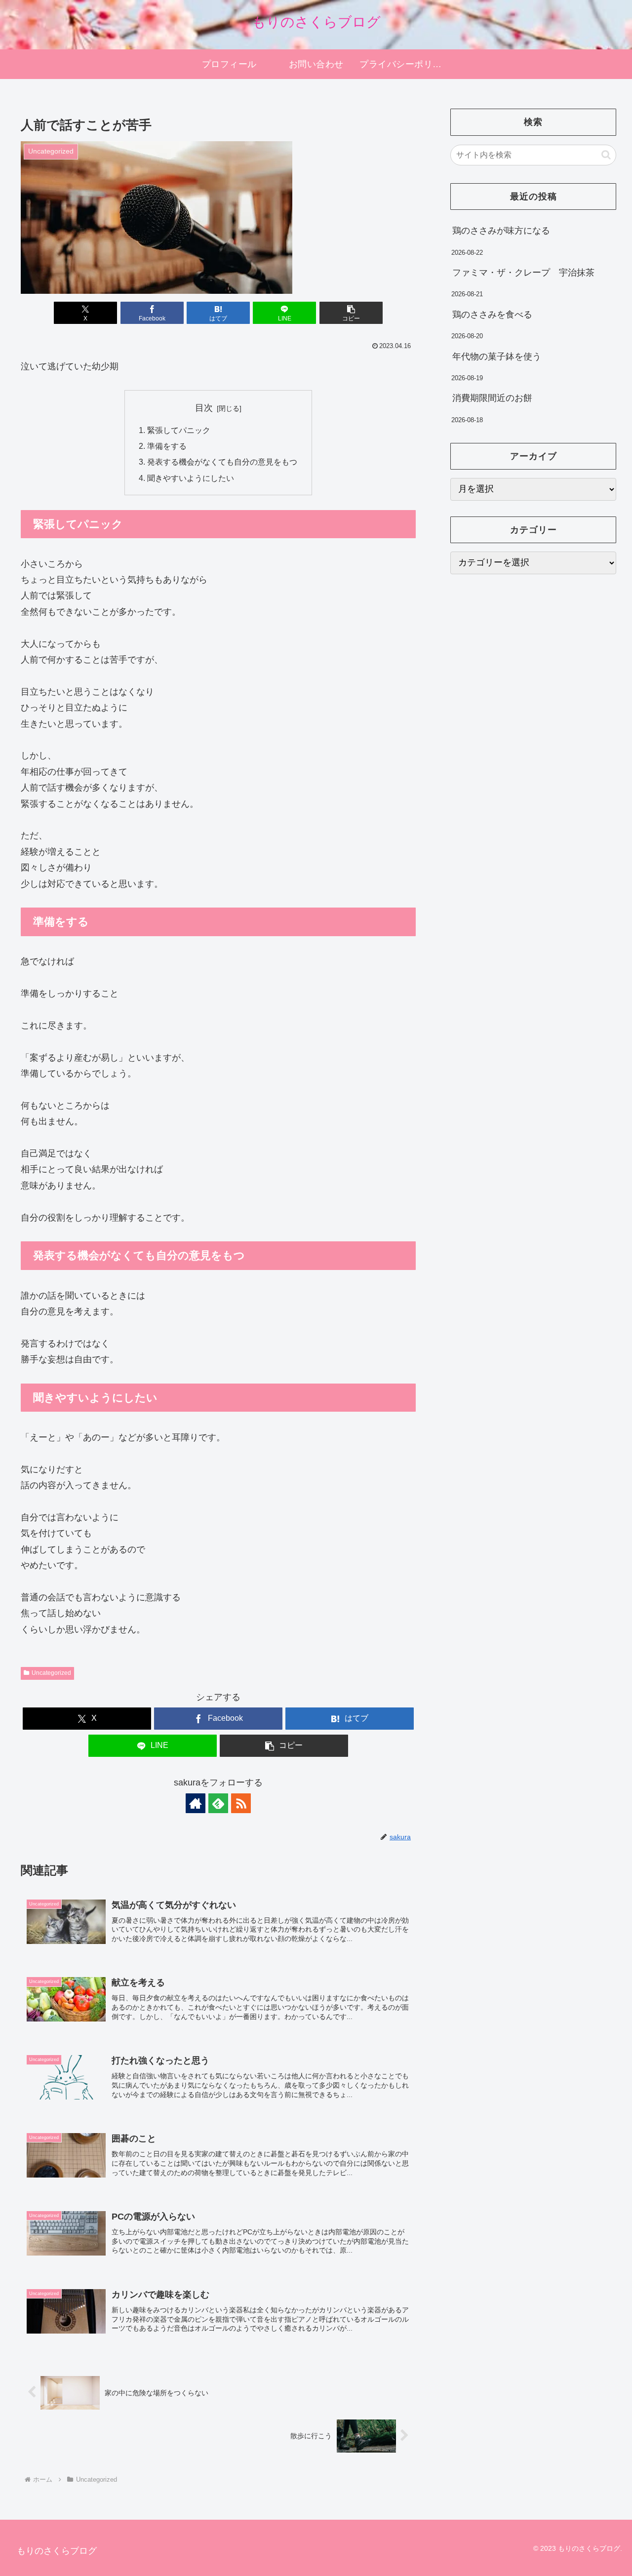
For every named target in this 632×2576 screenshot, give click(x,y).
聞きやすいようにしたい (191, 478)
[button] (351, 313)
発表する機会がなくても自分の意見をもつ (222, 462)
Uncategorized (51, 1673)
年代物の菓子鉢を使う (497, 357)
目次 (204, 408)
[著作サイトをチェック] (196, 1803)
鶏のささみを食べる (492, 315)
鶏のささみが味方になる (501, 231)
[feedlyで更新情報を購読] (218, 1803)
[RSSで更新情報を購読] (241, 1803)
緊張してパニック (179, 430)
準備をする (167, 446)
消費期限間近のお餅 (492, 398)
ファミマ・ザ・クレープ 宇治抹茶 (523, 273)
